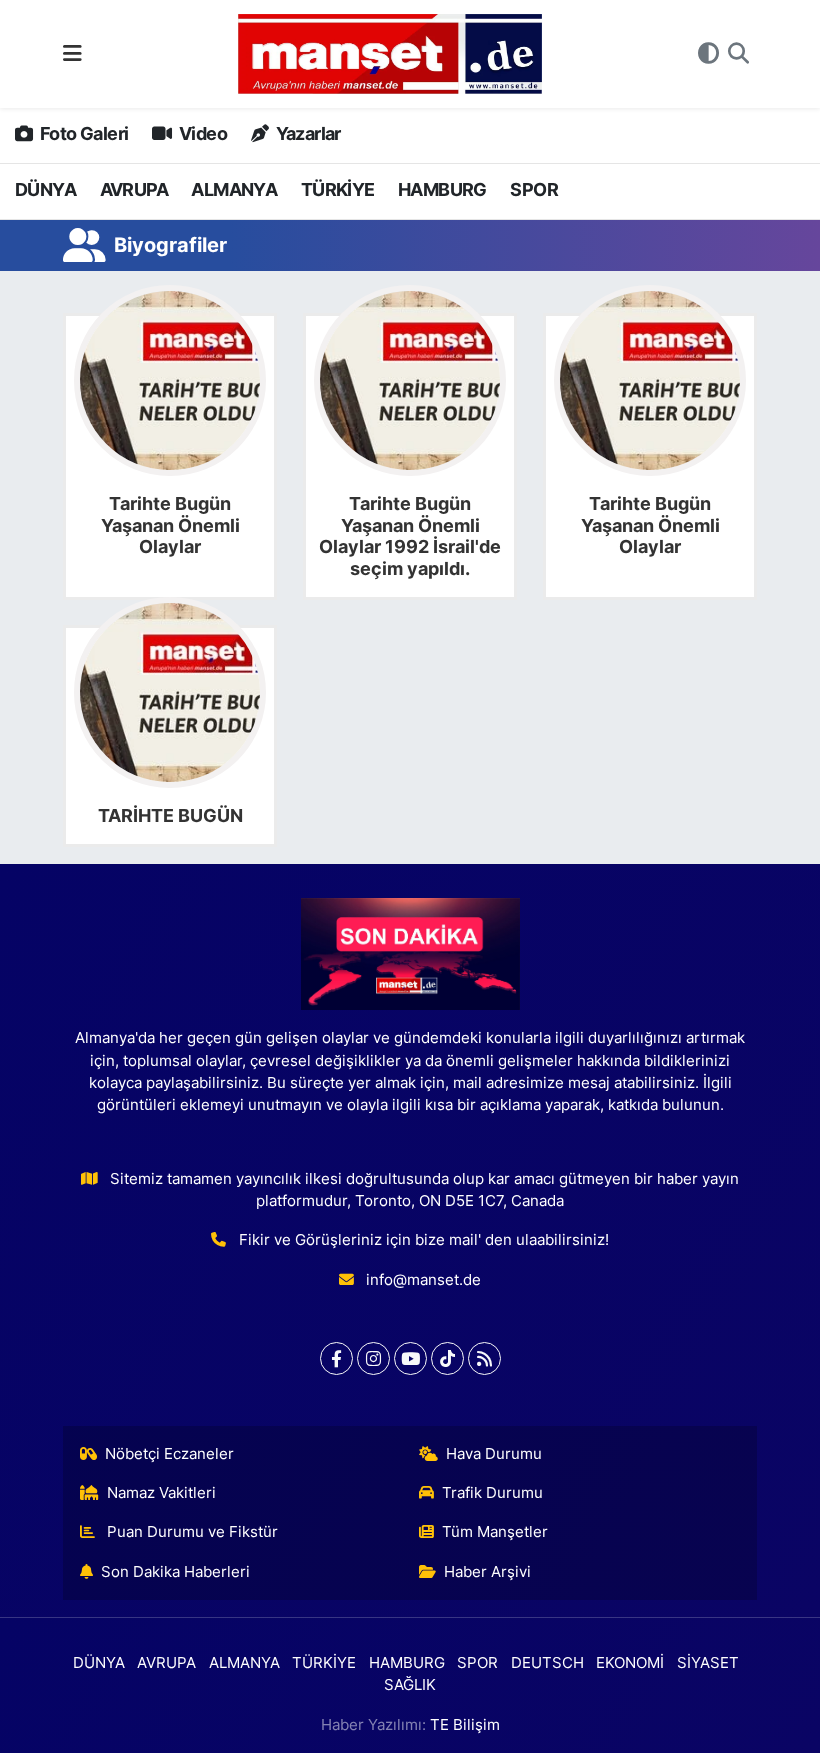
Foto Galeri (82, 133)
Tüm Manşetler (495, 1532)
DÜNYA (45, 189)
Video (201, 133)
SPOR (534, 189)
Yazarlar (306, 133)
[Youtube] (410, 1358)
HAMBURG (442, 189)
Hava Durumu (494, 1454)
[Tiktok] (447, 1358)
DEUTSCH (547, 1663)
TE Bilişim (465, 1725)
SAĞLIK (410, 1685)
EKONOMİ (630, 1663)
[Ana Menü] (72, 53)
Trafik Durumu (492, 1493)
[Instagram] (373, 1358)
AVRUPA (134, 189)
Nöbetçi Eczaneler (169, 1454)
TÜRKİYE (338, 189)
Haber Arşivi (487, 1572)
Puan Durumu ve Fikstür (190, 1532)
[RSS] (484, 1358)
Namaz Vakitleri (161, 1493)
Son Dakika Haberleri (175, 1572)
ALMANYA (234, 189)
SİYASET (708, 1663)
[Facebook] (336, 1358)
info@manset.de (423, 1280)
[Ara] (738, 54)
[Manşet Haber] (390, 54)
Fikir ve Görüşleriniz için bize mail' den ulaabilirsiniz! (424, 1240)
